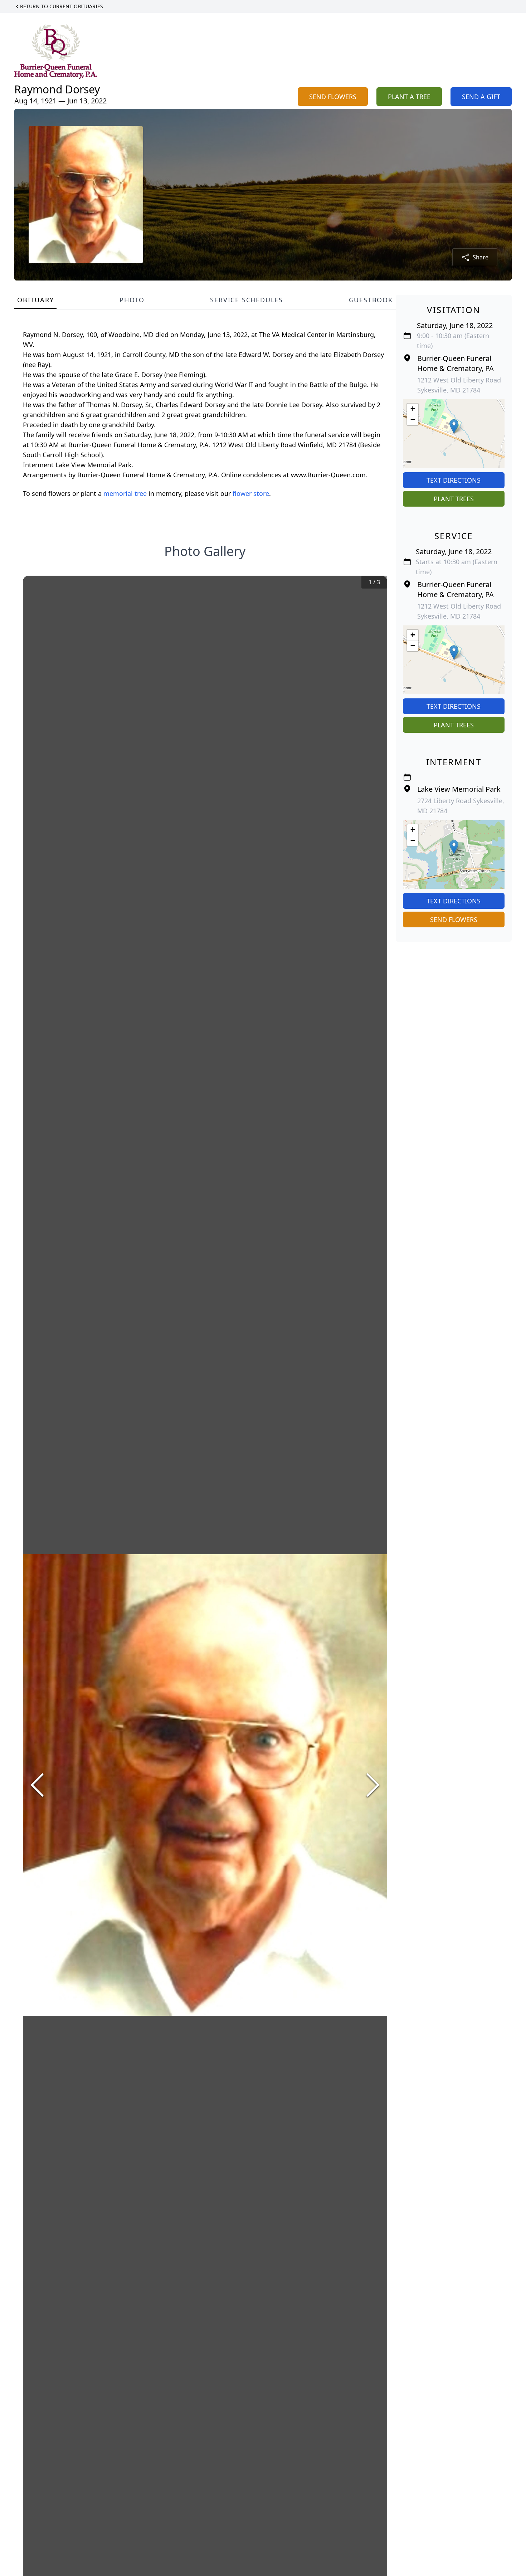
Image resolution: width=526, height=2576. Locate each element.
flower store (251, 493)
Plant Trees (454, 499)
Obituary (35, 300)
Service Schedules (247, 300)
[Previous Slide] (37, 1785)
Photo (132, 300)
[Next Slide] (373, 1785)
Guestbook (371, 300)
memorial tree (125, 493)
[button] (454, 426)
